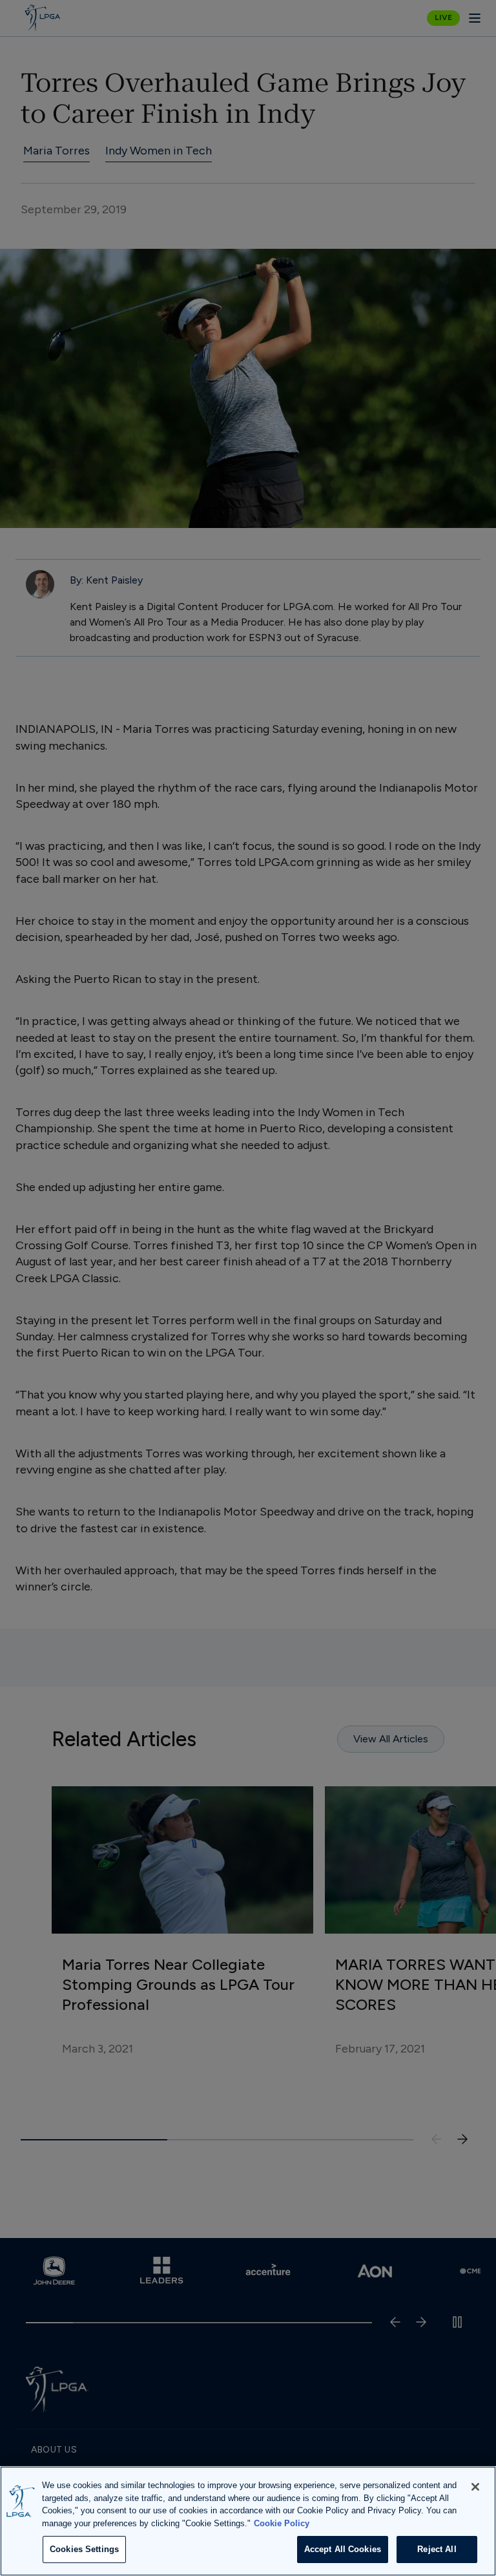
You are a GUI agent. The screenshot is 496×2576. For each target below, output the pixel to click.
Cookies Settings (84, 2549)
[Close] (475, 2487)
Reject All (437, 2549)
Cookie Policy (282, 2523)
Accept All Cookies (343, 2549)
